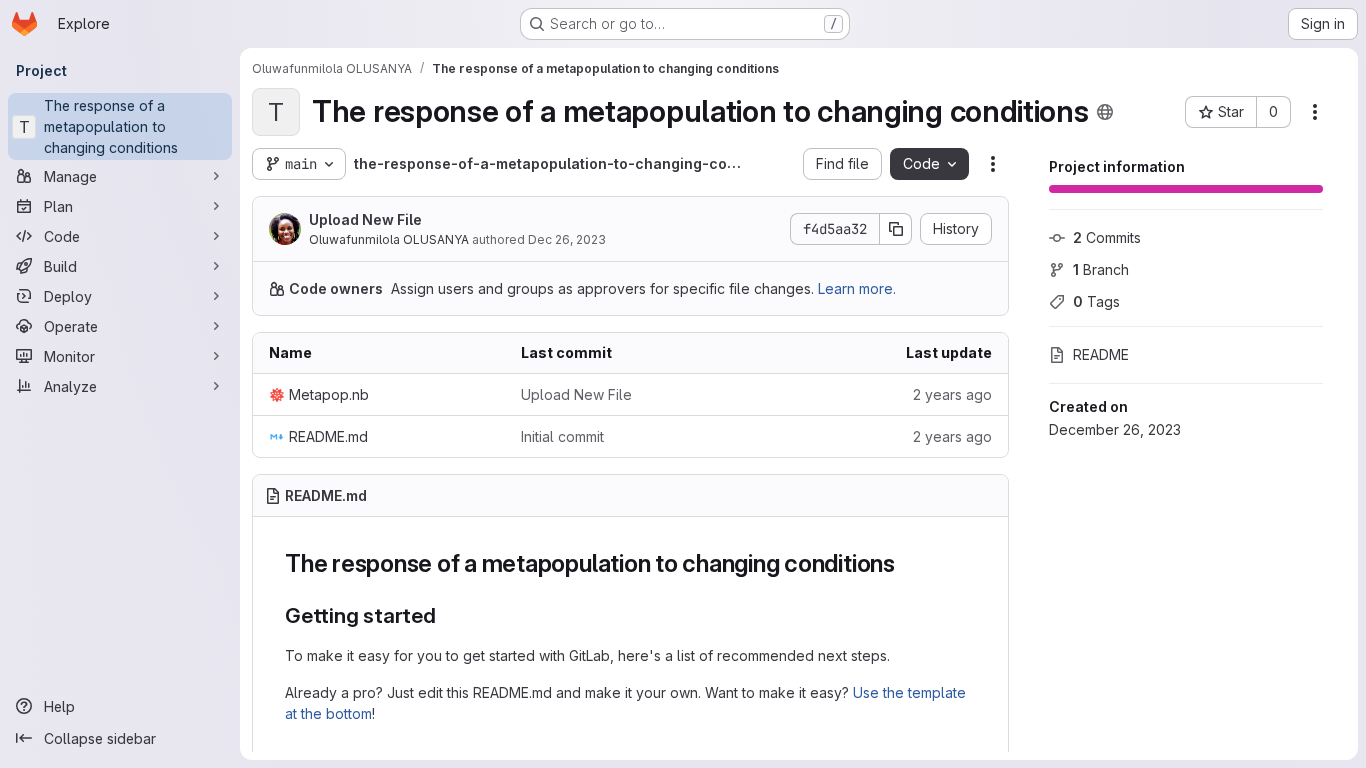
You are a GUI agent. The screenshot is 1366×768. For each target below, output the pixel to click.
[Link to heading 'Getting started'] (447, 615)
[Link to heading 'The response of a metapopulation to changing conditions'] (908, 563)
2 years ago (952, 394)
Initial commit (562, 436)
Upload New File (365, 219)
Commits (1107, 237)
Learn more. (857, 288)
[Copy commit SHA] (896, 229)
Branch (1101, 269)
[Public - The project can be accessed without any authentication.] (1105, 112)
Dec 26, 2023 (567, 239)
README (1101, 354)
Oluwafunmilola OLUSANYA (389, 239)
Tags (1096, 301)
